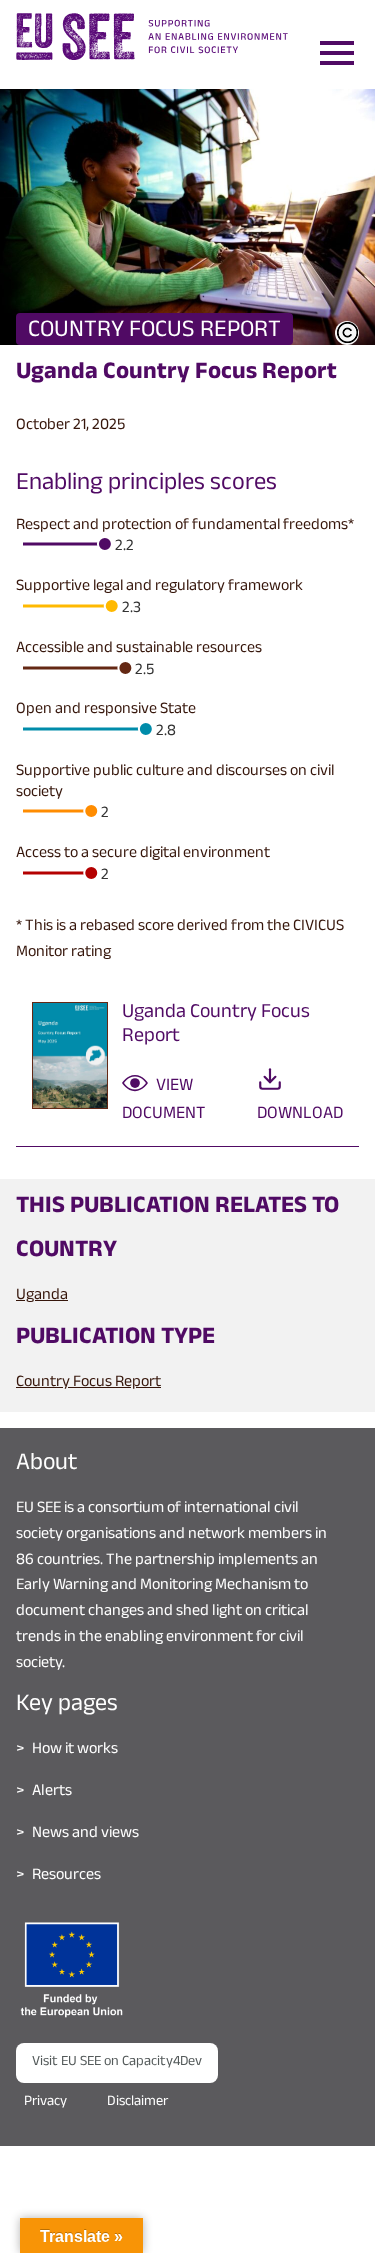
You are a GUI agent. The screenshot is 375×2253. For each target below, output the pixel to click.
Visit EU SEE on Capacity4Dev (117, 2063)
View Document (163, 1101)
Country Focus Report (88, 1383)
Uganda (42, 1296)
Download (300, 1115)
